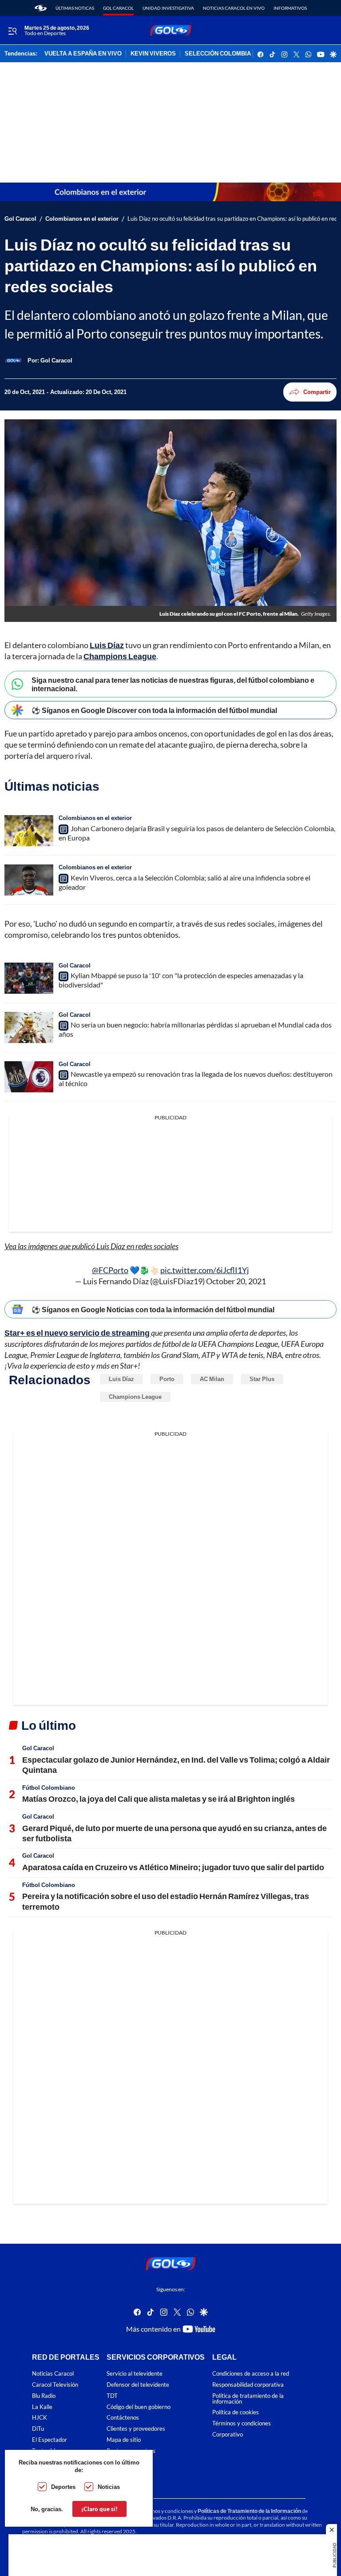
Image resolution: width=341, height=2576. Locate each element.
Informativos (290, 8)
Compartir (317, 392)
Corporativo (228, 2435)
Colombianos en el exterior (82, 219)
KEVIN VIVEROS (153, 54)
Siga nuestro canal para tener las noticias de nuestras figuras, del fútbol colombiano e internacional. (173, 684)
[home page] (41, 8)
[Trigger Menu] (12, 31)
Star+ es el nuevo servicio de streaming (78, 1333)
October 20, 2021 (236, 1281)
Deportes (63, 2487)
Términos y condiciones (242, 2423)
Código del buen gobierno (139, 2407)
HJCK (40, 2418)
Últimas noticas (75, 8)
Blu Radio (44, 2396)
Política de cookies (236, 2412)
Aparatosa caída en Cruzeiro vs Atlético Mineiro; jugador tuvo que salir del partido (173, 1867)
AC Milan (212, 1379)
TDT (112, 2396)
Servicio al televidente (135, 2374)
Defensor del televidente (138, 2385)
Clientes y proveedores (136, 2429)
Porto (167, 1379)
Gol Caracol (118, 8)
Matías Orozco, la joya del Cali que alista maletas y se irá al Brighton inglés (159, 1799)
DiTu (38, 2429)
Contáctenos (123, 2418)
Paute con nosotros (131, 2451)
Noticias (109, 2487)
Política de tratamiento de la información (248, 2399)
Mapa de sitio (124, 2440)
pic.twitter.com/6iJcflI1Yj (205, 1270)
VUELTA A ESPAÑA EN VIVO (83, 54)
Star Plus (262, 1379)
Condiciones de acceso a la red (251, 2374)
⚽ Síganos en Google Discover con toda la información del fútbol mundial (154, 710)
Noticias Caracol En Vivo (234, 8)
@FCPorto (110, 1270)
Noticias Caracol (53, 2374)
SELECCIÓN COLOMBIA (218, 54)
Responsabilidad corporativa (248, 2385)
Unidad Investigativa (168, 8)
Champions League (120, 656)
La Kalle (42, 2407)
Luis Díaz (107, 645)
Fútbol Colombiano (49, 1788)
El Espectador (50, 2440)
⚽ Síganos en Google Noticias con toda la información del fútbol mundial (153, 1309)
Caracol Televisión (55, 2385)
